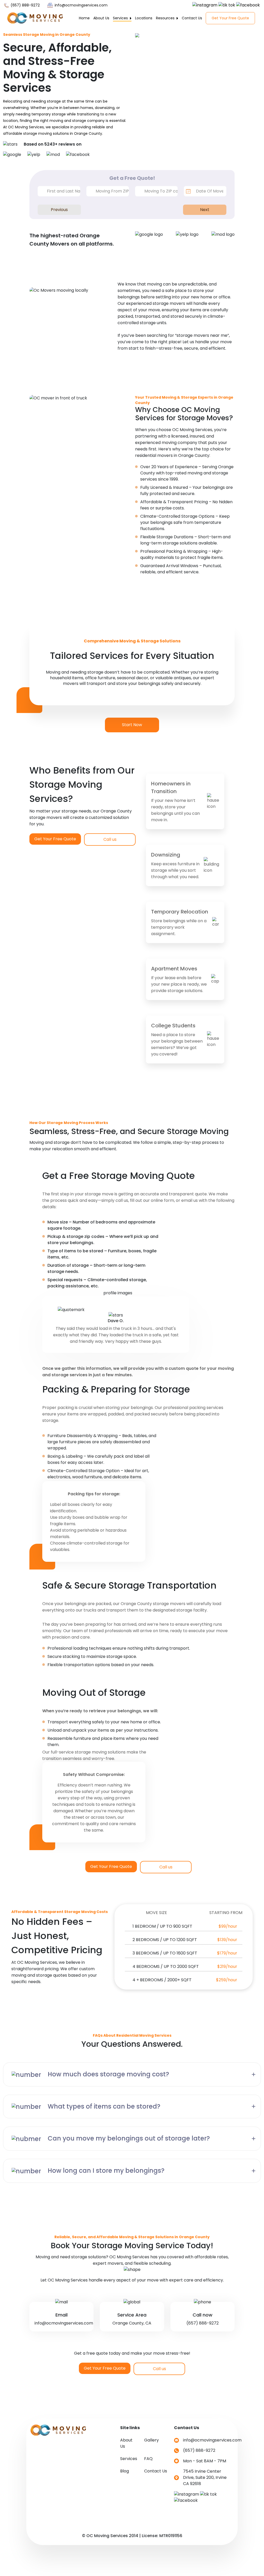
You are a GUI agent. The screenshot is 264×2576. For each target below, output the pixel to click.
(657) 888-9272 (25, 5)
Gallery (151, 2440)
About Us (101, 18)
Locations (144, 18)
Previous (59, 210)
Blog (125, 2471)
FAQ (148, 2459)
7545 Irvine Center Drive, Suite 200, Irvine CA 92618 (205, 2477)
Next (205, 210)
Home (84, 18)
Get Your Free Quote (230, 18)
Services (121, 18)
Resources (166, 18)
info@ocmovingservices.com (81, 5)
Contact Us (192, 18)
